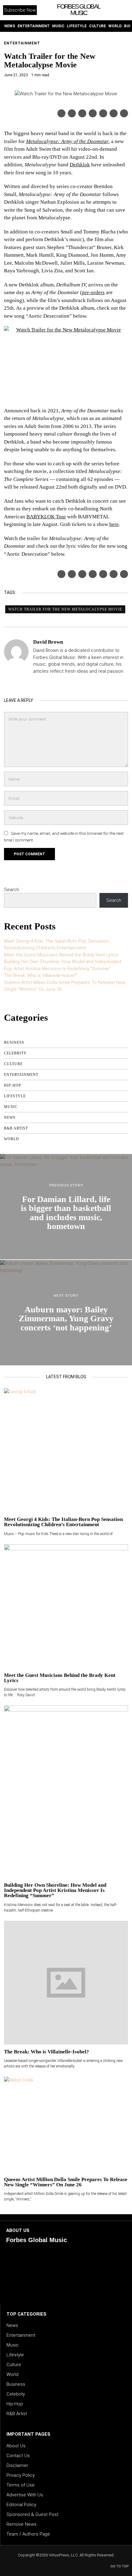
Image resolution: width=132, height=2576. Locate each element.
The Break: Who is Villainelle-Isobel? (41, 975)
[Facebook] (61, 113)
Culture (13, 1064)
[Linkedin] (93, 113)
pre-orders (93, 292)
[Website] (37, 682)
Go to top (120, 2566)
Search (12, 890)
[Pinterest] (82, 113)
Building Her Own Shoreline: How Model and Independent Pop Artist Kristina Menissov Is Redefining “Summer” (55, 1890)
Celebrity (15, 1053)
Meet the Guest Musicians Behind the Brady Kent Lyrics (61, 955)
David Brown (48, 642)
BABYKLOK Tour (46, 517)
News (10, 1118)
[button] (121, 10)
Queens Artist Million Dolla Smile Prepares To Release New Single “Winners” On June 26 (66, 2182)
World (12, 1139)
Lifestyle (15, 1096)
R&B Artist (16, 1128)
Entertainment (22, 43)
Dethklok (80, 165)
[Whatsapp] (103, 113)
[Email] (124, 113)
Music (11, 1107)
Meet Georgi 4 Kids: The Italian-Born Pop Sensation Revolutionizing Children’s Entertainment (63, 1522)
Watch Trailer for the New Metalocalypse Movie (65, 609)
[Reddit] (114, 113)
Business (14, 1042)
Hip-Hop (13, 1085)
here (114, 524)
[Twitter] (72, 113)
